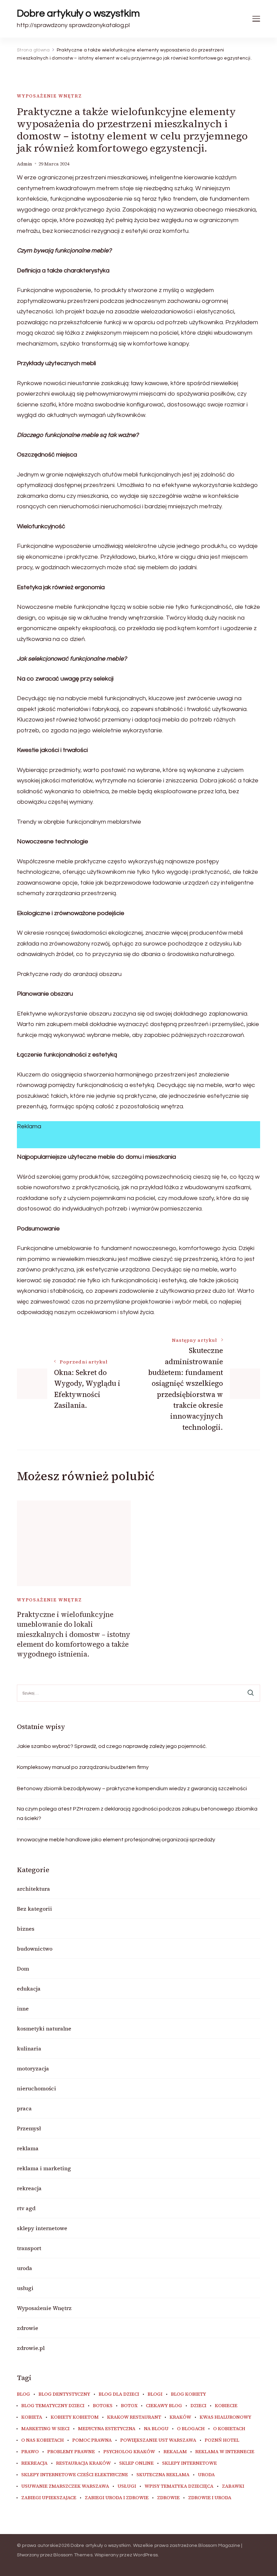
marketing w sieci (45, 2429)
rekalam (175, 2452)
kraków (180, 2417)
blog (23, 2394)
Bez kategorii (34, 1909)
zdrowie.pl (31, 2348)
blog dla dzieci (119, 2394)
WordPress (145, 2555)
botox (129, 2406)
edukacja (29, 1989)
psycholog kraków (129, 2452)
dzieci (198, 2406)
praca (24, 2108)
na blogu (156, 2429)
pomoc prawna (92, 2440)
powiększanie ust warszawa (158, 2440)
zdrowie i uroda (210, 2498)
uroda (24, 2268)
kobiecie (226, 2406)
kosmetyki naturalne (44, 2028)
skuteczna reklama (163, 2475)
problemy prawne (71, 2452)
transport (29, 2248)
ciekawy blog (164, 2406)
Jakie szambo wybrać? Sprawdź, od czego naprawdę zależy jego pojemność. (112, 1746)
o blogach (191, 2429)
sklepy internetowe (42, 2228)
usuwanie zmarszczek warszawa (65, 2486)
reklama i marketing (44, 2168)
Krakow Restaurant (134, 2417)
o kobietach (229, 2429)
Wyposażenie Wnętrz (49, 96)
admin (24, 164)
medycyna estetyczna (107, 2429)
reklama (28, 2148)
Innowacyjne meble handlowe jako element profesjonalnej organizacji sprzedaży (116, 1840)
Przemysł (29, 2128)
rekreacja (29, 2188)
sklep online (136, 2463)
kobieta (32, 2417)
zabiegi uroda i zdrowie (117, 2498)
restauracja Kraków (83, 2463)
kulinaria (29, 2048)
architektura (33, 1889)
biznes (26, 1929)
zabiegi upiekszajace (49, 2498)
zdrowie (28, 2328)
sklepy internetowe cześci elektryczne (75, 2475)
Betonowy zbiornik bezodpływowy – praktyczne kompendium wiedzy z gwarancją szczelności (132, 1789)
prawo (30, 2452)
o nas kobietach (43, 2440)
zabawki (233, 2486)
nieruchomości (36, 2088)
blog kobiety (188, 2394)
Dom (23, 1969)
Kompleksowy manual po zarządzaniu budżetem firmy (83, 1767)
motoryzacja (33, 2068)
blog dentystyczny (64, 2394)
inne (23, 2008)
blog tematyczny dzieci (53, 2406)
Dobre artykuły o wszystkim (78, 13)
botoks (103, 2406)
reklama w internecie (225, 2452)
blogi (155, 2394)
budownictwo (35, 1949)
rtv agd (26, 2208)
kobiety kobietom (75, 2417)
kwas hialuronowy (225, 2417)
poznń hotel (222, 2440)
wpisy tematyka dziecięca (179, 2486)
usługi (25, 2288)
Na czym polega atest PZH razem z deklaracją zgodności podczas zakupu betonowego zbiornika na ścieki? (137, 1814)
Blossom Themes (73, 2555)
